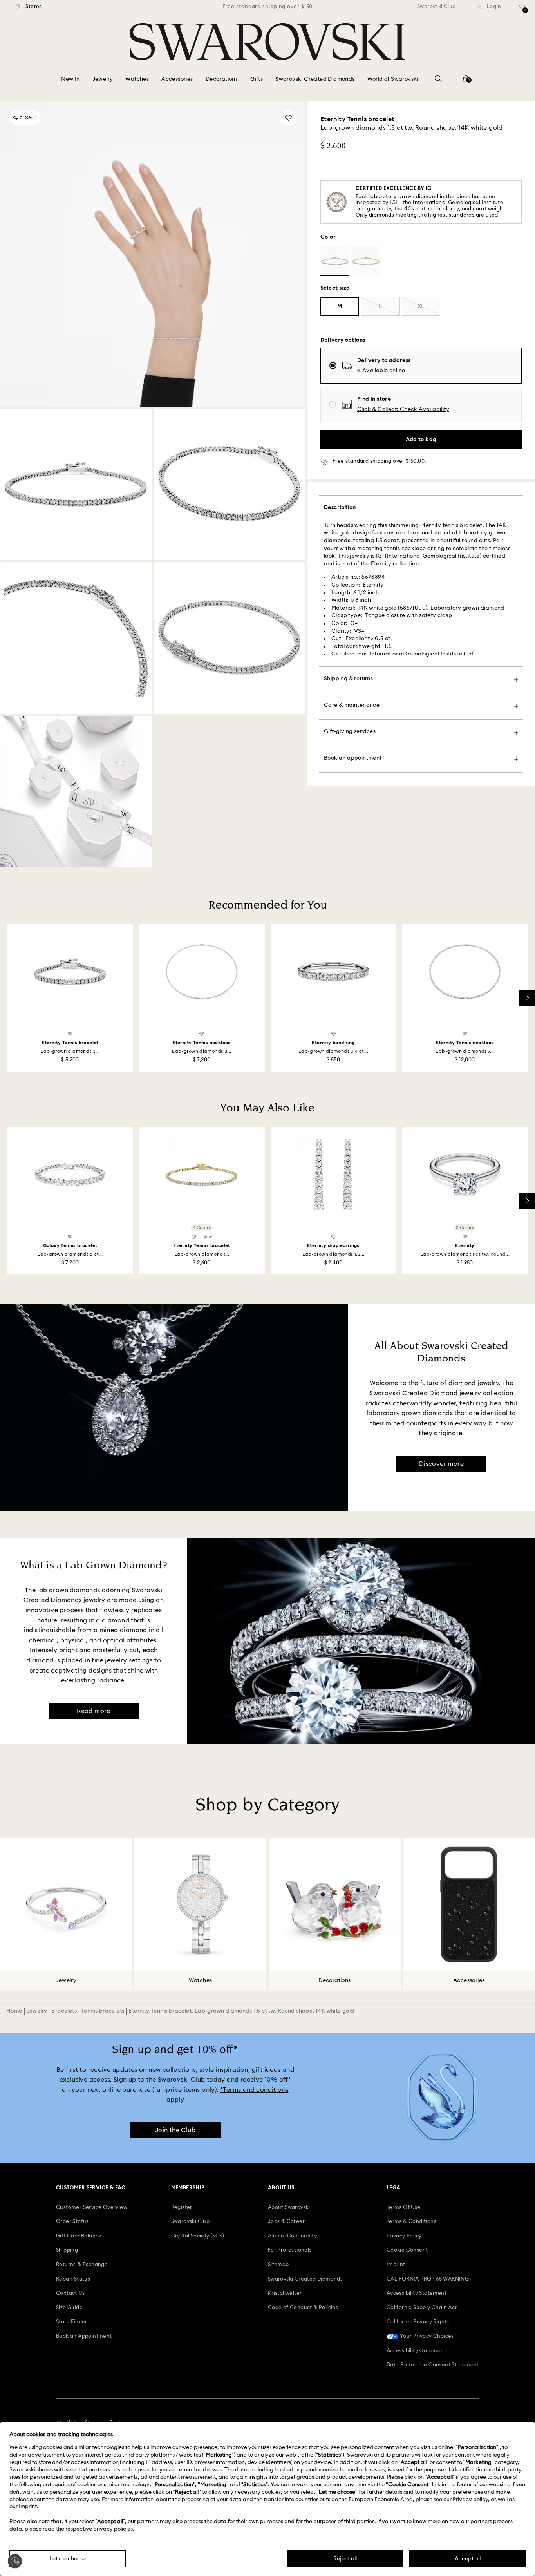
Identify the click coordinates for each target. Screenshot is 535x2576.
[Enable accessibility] (15, 2561)
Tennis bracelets (103, 2011)
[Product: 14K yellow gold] (366, 261)
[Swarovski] (267, 42)
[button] (403, 410)
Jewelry (37, 2011)
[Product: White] (335, 261)
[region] (267, 7)
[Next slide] (527, 998)
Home (14, 2011)
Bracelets (64, 2011)
